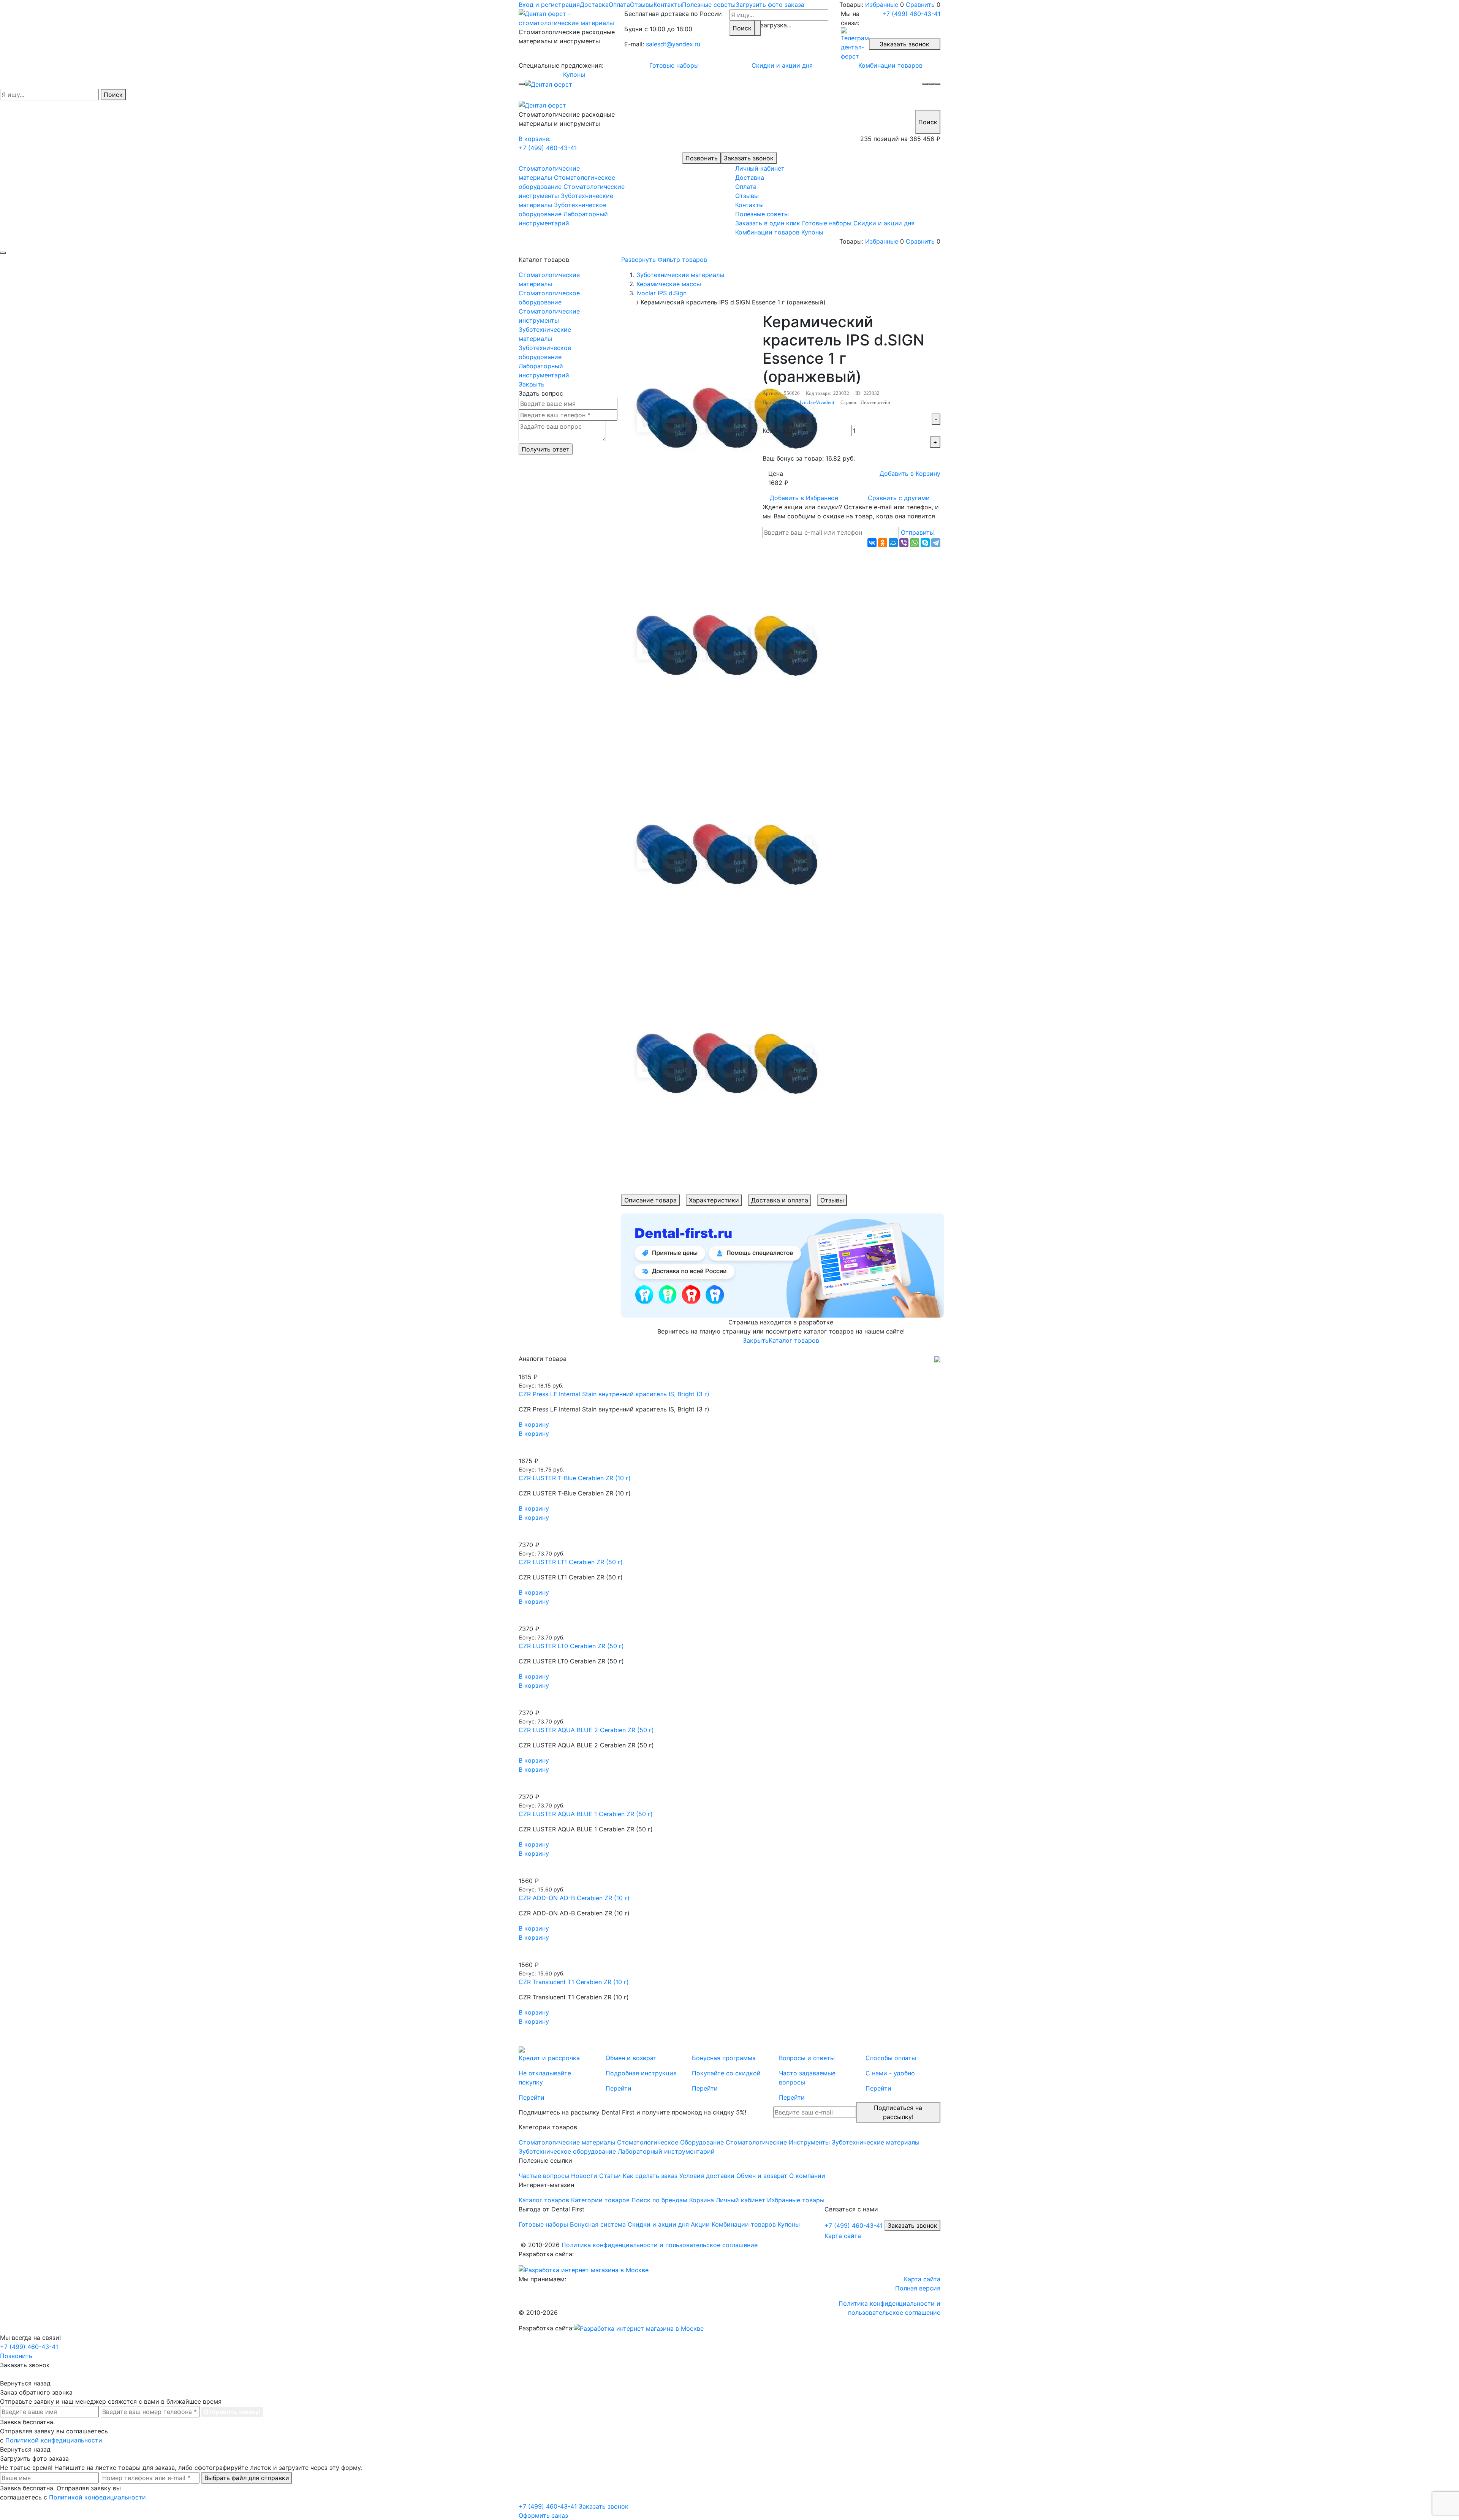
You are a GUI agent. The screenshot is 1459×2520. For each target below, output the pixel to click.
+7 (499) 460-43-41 (911, 14)
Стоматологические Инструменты (778, 2142)
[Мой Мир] (893, 543)
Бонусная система (598, 2224)
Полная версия (918, 2288)
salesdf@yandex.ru (673, 44)
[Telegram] (936, 543)
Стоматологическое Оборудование (670, 2142)
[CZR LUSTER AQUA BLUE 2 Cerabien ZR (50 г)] (729, 1704)
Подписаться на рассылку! (898, 2112)
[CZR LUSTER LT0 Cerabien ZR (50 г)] (729, 1620)
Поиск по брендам (659, 2200)
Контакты (668, 5)
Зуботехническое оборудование (545, 352)
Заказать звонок (904, 44)
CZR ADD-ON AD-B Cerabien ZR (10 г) (574, 1898)
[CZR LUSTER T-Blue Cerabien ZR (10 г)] (729, 1452)
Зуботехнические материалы (545, 334)
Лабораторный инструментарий (544, 371)
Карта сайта (843, 2236)
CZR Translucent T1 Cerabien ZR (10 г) (574, 1982)
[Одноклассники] (883, 543)
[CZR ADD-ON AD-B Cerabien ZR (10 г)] (729, 1872)
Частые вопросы (544, 2176)
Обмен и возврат (762, 2176)
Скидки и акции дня (782, 65)
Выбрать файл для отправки (247, 2478)
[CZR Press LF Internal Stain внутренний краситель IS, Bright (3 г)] (729, 1368)
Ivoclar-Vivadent (817, 402)
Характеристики (714, 1200)
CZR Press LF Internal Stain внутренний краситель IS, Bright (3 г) (614, 1394)
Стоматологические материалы (549, 279)
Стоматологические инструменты (549, 316)
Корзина (702, 2200)
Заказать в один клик (768, 223)
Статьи (610, 2176)
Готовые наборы (674, 65)
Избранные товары (796, 2200)
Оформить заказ (543, 2515)
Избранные (882, 5)
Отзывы (642, 5)
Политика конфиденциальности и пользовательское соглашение (660, 2245)
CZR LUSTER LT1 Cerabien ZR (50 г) (571, 1562)
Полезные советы (709, 5)
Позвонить (702, 158)
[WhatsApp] (915, 543)
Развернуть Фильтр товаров (664, 260)
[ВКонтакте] (872, 543)
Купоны (574, 74)
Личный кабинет (760, 168)
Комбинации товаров (890, 65)
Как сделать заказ (650, 2176)
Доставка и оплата (780, 1200)
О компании (807, 2176)
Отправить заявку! (232, 2412)
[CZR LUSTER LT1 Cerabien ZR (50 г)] (729, 1536)
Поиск (742, 28)
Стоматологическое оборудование (549, 298)
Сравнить (920, 5)
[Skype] (925, 543)
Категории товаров (600, 2200)
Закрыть (532, 384)
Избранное (804, 498)
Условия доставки (707, 2176)
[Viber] (904, 543)
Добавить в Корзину (910, 474)
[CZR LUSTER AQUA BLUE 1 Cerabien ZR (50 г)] (729, 1788)
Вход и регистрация (549, 5)
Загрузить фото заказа (770, 5)
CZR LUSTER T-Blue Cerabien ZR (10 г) (575, 1478)
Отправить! (918, 532)
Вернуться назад (25, 2383)
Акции (700, 2224)
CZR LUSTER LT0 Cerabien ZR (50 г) (571, 1646)
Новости (584, 2176)
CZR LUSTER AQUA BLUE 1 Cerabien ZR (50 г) (586, 1814)
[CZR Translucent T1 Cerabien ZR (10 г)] (729, 1956)
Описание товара (650, 1200)
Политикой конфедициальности (54, 2440)
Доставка (594, 5)
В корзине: (535, 139)
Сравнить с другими (899, 498)
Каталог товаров (794, 1340)
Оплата (619, 5)
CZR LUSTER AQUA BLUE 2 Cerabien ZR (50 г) (586, 1730)
